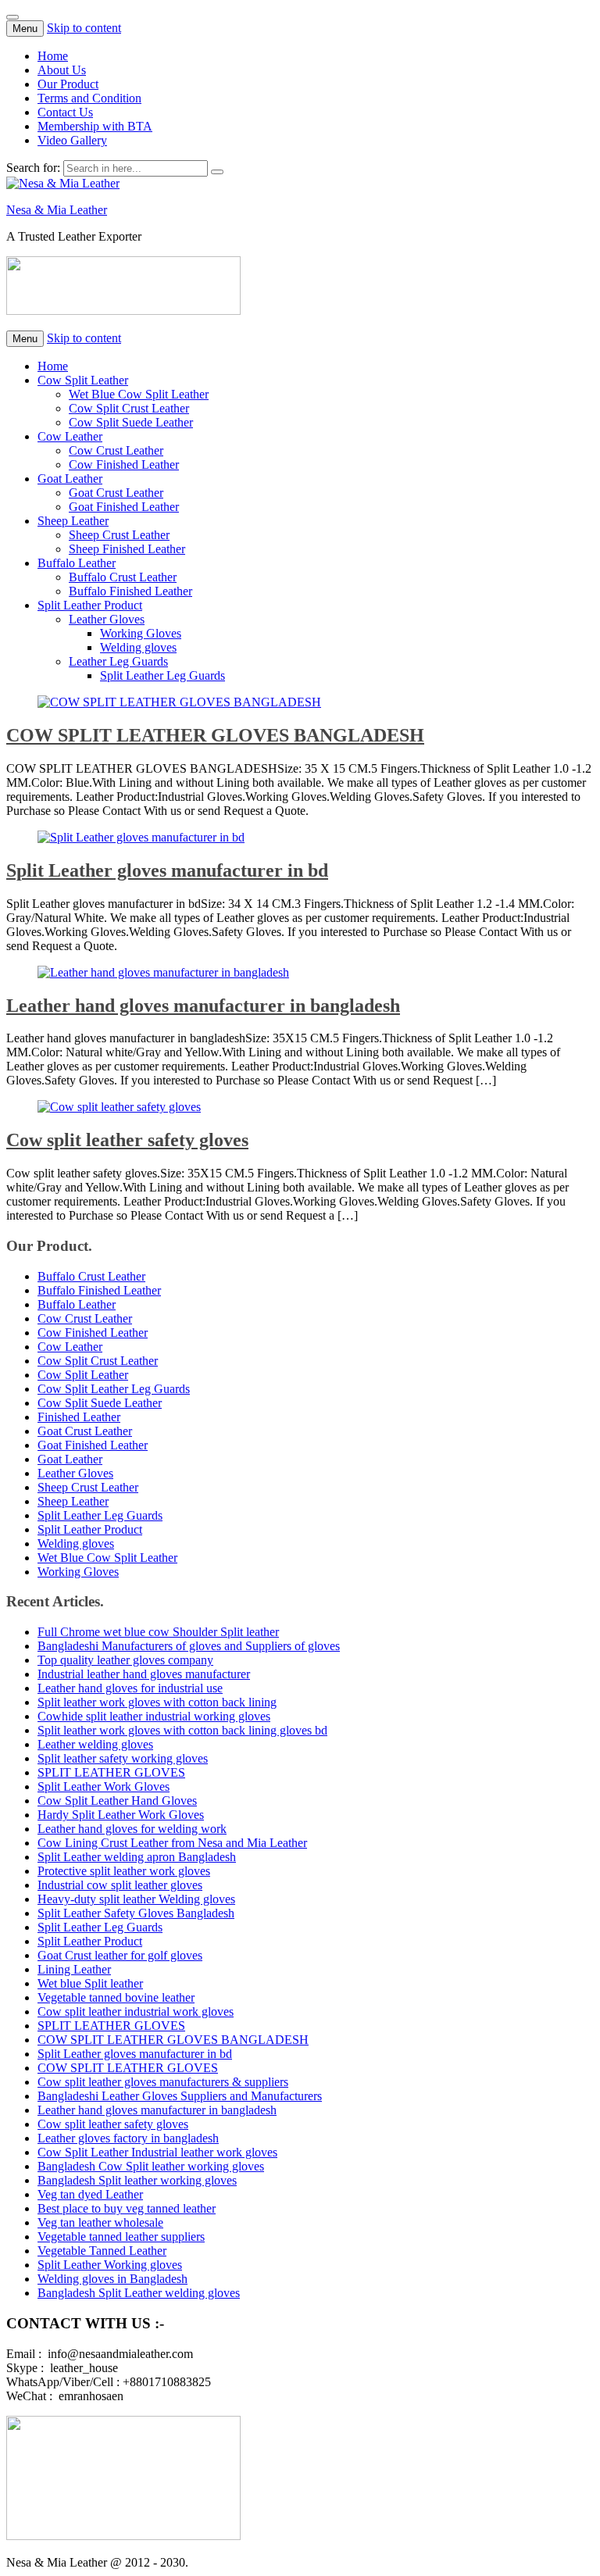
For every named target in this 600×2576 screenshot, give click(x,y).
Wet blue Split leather (90, 1983)
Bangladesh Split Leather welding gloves (139, 2293)
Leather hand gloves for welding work (132, 1829)
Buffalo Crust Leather (123, 577)
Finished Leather (79, 1417)
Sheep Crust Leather (119, 535)
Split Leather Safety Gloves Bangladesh (136, 1913)
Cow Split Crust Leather (129, 408)
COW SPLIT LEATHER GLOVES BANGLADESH (215, 735)
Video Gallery (72, 140)
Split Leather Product (90, 605)
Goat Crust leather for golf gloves (120, 1955)
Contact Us (65, 112)
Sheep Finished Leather (127, 549)
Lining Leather (74, 1969)
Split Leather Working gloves (110, 2265)
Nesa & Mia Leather (57, 210)
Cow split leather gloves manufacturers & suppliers (163, 2082)
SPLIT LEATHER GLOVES (111, 1772)
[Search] (217, 172)
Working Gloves (141, 633)
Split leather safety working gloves (123, 1758)
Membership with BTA (95, 126)
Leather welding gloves (95, 1744)
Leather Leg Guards (118, 661)
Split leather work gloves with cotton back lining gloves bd (182, 1730)
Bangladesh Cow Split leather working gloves (151, 2166)
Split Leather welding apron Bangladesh (137, 1857)
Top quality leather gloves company (125, 1660)
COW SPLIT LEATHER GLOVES (128, 2068)
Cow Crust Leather (116, 450)
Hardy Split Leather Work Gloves (121, 1815)
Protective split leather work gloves (124, 1871)
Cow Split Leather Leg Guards (114, 1389)
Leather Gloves (107, 619)
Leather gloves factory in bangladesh (128, 2138)
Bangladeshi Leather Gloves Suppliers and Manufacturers (180, 2096)
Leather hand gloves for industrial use (130, 1688)
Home (53, 56)
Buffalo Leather (77, 563)
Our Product (68, 84)
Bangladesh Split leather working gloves (137, 2180)
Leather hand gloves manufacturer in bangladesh (203, 1006)
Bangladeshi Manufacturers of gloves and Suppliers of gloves (189, 1646)
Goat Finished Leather (124, 507)
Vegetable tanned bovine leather (116, 1997)
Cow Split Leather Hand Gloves (117, 1801)
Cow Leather (70, 436)
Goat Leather (70, 479)
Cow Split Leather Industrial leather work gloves (157, 2152)
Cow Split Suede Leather (131, 422)
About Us (62, 70)
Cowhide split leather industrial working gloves (154, 1716)
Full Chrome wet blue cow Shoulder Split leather (158, 1632)
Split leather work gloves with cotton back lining (157, 1702)
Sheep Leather (73, 521)
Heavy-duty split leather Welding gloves (136, 1899)
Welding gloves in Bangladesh (112, 2279)
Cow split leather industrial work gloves (136, 2011)
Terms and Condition (89, 98)
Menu (25, 29)
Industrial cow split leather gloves (120, 1885)
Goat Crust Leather (116, 493)
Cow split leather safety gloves (127, 1140)
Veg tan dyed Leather (90, 2194)
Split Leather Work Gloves (104, 1786)
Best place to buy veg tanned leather (127, 2208)
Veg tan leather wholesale (100, 2222)
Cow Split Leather (83, 380)
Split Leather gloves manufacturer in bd (167, 870)
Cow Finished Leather (124, 464)
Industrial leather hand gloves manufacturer (144, 1674)
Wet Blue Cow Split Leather (139, 394)
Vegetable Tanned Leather (102, 2251)
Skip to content (84, 28)
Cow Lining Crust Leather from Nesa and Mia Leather (172, 1843)
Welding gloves (138, 647)
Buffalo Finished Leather (130, 591)
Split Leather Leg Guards (162, 675)
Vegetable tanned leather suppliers (121, 2237)
